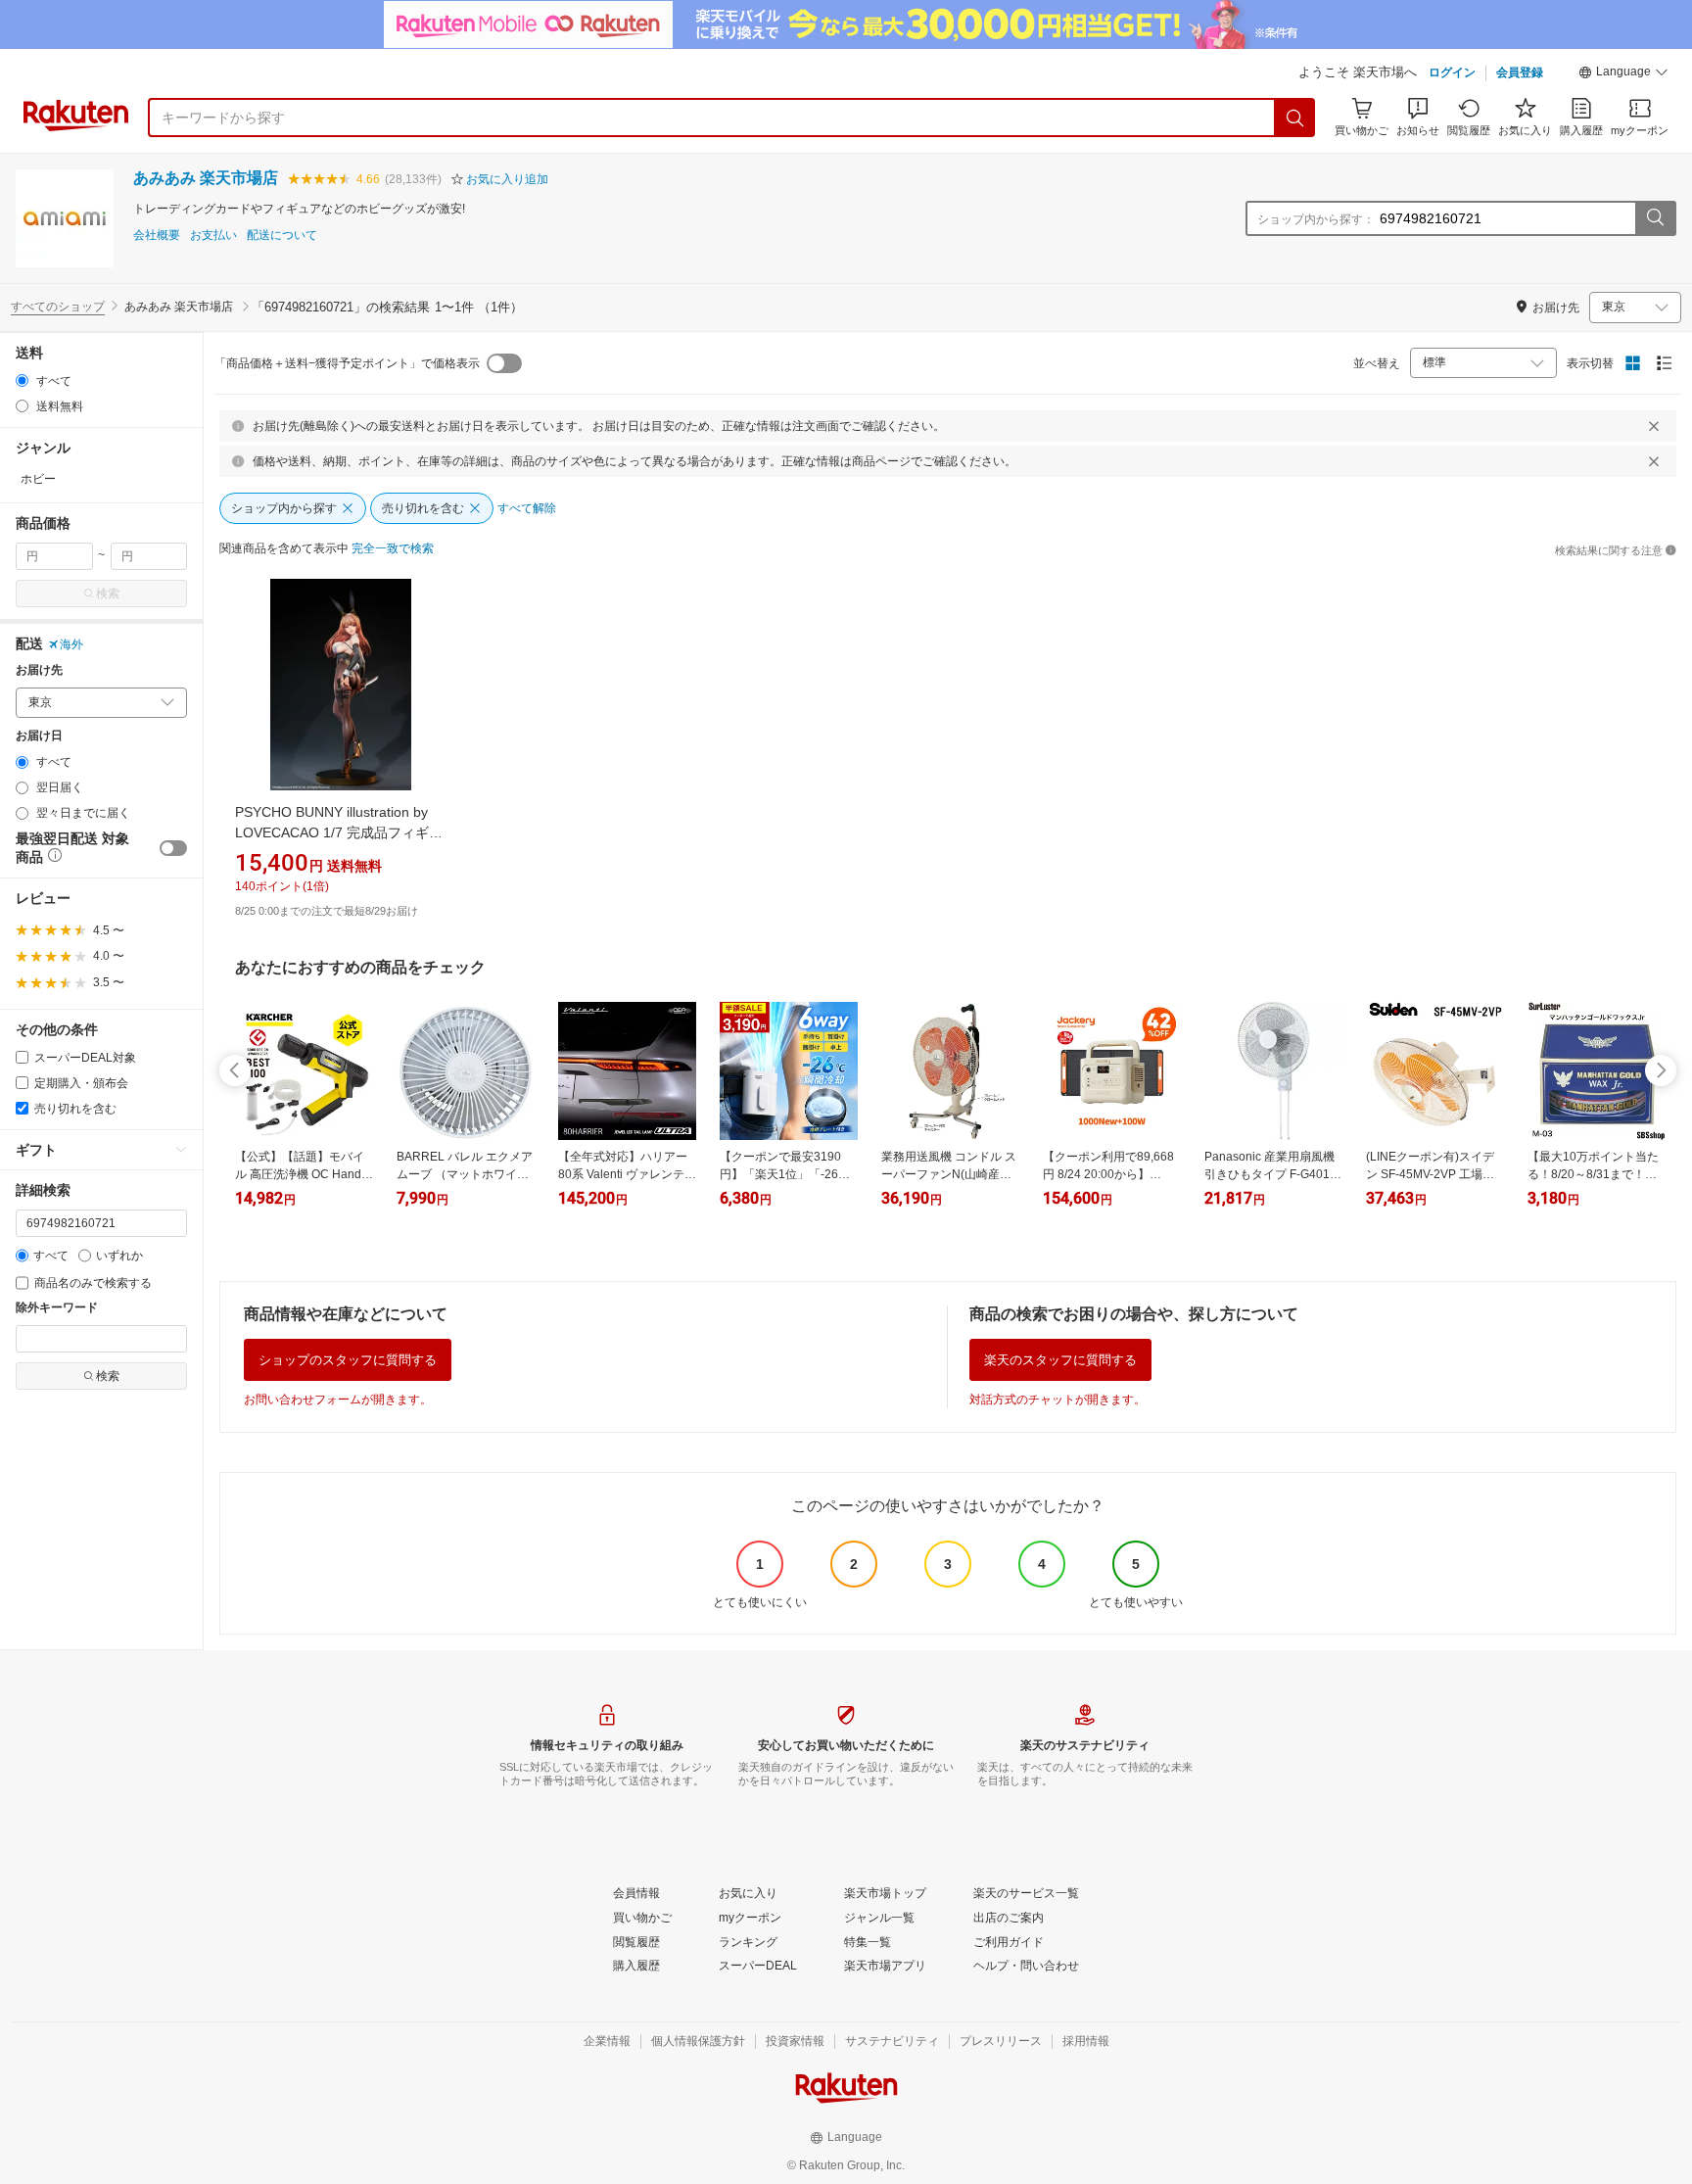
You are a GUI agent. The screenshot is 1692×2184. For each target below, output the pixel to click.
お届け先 (39, 670)
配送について (282, 236)
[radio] (22, 380)
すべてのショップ (58, 307)
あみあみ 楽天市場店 (206, 178)
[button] (1623, 74)
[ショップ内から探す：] (1655, 218)
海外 (71, 644)
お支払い (213, 236)
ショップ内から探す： (1316, 219)
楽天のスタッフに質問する (1060, 1360)
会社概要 (157, 236)
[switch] (173, 848)
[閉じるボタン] (1654, 426)
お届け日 (39, 736)
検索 (108, 593)
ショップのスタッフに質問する (348, 1360)
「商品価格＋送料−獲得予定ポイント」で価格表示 (347, 363)
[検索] (1295, 118)
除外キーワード (57, 1308)
